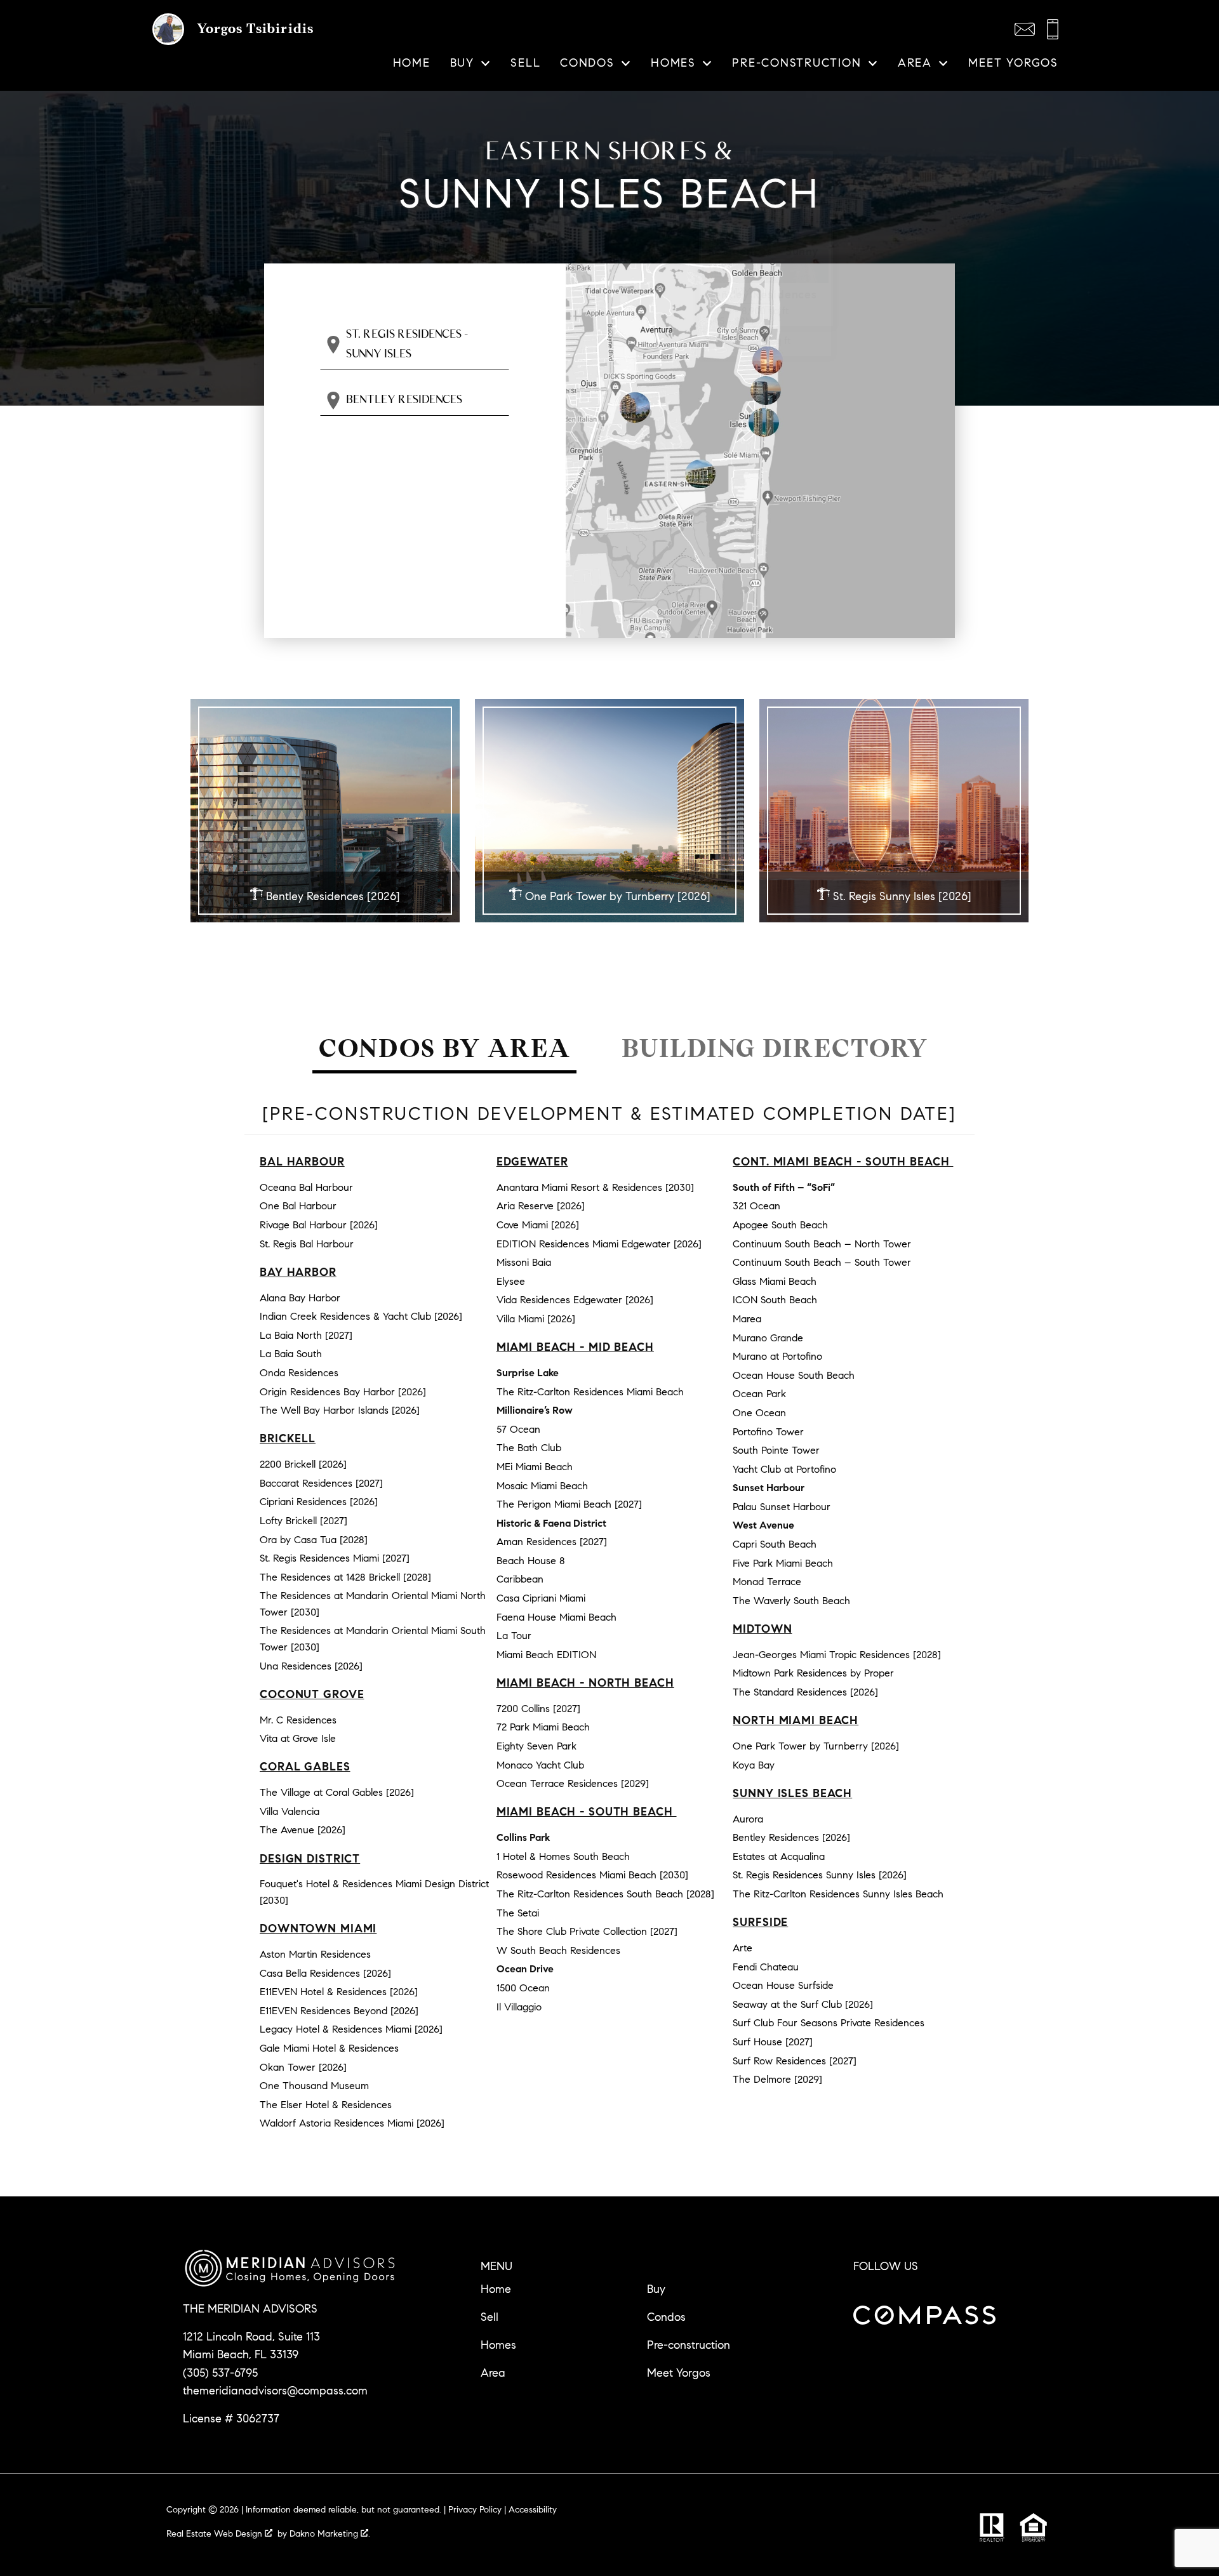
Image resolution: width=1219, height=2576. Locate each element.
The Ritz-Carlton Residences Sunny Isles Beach (838, 1894)
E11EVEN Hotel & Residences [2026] (339, 1992)
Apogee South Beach (780, 1225)
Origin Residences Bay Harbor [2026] (343, 1392)
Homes (498, 2345)
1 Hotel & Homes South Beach (563, 1856)
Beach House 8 (531, 1561)
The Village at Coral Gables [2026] (337, 1792)
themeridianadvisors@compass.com (275, 2391)
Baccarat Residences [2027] (321, 1483)
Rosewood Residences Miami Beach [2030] (592, 1875)
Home (412, 63)
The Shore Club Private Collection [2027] (587, 1931)
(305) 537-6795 (220, 2373)
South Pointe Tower (776, 1450)
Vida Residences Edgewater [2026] (575, 1300)
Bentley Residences (404, 400)
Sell (525, 63)
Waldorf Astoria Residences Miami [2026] (352, 2123)
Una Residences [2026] (311, 1666)
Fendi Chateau (766, 1967)
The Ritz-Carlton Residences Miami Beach (590, 1392)
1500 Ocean (523, 1988)
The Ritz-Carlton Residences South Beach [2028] (605, 1894)
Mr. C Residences (298, 1720)
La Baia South (291, 1354)
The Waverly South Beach (791, 1601)
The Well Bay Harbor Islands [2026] (340, 1410)
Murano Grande (768, 1338)
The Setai (518, 1913)
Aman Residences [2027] (552, 1542)
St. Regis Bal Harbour (307, 1244)
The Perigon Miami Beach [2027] (569, 1504)
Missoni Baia (524, 1262)
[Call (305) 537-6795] (1053, 29)
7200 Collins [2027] (538, 1709)
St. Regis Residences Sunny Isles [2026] (820, 1875)
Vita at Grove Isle (298, 1738)
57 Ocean (518, 1429)
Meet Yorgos (1013, 63)
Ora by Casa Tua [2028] (314, 1540)
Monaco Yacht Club (540, 1765)
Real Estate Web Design (216, 2534)
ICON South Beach (775, 1300)
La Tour (514, 1636)
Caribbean (520, 1579)
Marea (747, 1319)
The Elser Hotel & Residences (326, 2105)
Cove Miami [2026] (538, 1225)
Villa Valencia (290, 1811)
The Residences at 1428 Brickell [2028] (345, 1577)
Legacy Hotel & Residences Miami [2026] (351, 2029)
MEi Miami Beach (535, 1467)
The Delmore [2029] (777, 2079)
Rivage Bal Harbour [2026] (319, 1225)
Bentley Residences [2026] (791, 1837)
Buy (656, 2289)
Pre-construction (689, 2345)
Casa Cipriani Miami (541, 1598)
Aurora (748, 1819)
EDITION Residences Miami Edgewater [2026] (599, 1244)
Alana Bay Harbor (300, 1298)
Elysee (511, 1281)
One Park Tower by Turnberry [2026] (816, 1746)
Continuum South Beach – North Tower (822, 1244)
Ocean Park (759, 1394)
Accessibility (533, 2510)
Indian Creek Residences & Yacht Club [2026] (361, 1316)
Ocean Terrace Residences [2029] (573, 1783)
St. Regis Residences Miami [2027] (335, 1558)
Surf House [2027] (773, 2042)
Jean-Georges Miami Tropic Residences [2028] (837, 1655)
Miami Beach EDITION (546, 1655)
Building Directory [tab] (775, 1048)
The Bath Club (529, 1448)
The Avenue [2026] (303, 1830)
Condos (666, 2317)
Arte (743, 1948)
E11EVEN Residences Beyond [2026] (339, 2011)
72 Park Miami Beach (543, 1727)
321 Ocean (756, 1206)
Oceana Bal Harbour (306, 1187)
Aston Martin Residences (315, 1954)
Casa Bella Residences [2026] (325, 1973)
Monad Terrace (767, 1582)
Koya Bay (754, 1765)
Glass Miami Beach (775, 1281)
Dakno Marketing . (330, 2534)
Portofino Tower (768, 1432)
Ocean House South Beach (794, 1375)
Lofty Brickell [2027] (303, 1521)
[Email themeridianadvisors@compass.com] (1025, 29)
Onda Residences (299, 1373)
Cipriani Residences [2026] (319, 1502)
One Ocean (759, 1413)
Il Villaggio (519, 2007)
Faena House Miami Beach (556, 1617)
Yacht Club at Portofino (784, 1469)
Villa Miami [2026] (536, 1319)
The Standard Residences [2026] (805, 1692)
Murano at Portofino (777, 1356)
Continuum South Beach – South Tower (822, 1262)
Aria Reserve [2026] (541, 1206)
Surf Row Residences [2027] (795, 2061)
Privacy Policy (475, 2510)
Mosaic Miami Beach (542, 1486)
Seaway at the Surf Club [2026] (803, 2004)
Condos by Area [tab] (445, 1048)
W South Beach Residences (558, 1950)
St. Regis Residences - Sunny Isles (407, 344)
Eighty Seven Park (536, 1746)
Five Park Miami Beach (783, 1563)
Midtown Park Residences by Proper (813, 1673)
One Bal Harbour (298, 1206)
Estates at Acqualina (779, 1856)
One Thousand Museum (314, 2086)
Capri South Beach (775, 1544)
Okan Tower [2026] (303, 2067)
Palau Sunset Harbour (782, 1507)
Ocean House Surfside (783, 1985)
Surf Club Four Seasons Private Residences (829, 2023)
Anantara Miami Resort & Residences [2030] (595, 1187)
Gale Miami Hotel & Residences (329, 2048)
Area (493, 2373)
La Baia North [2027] (306, 1335)
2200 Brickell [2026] (303, 1464)
